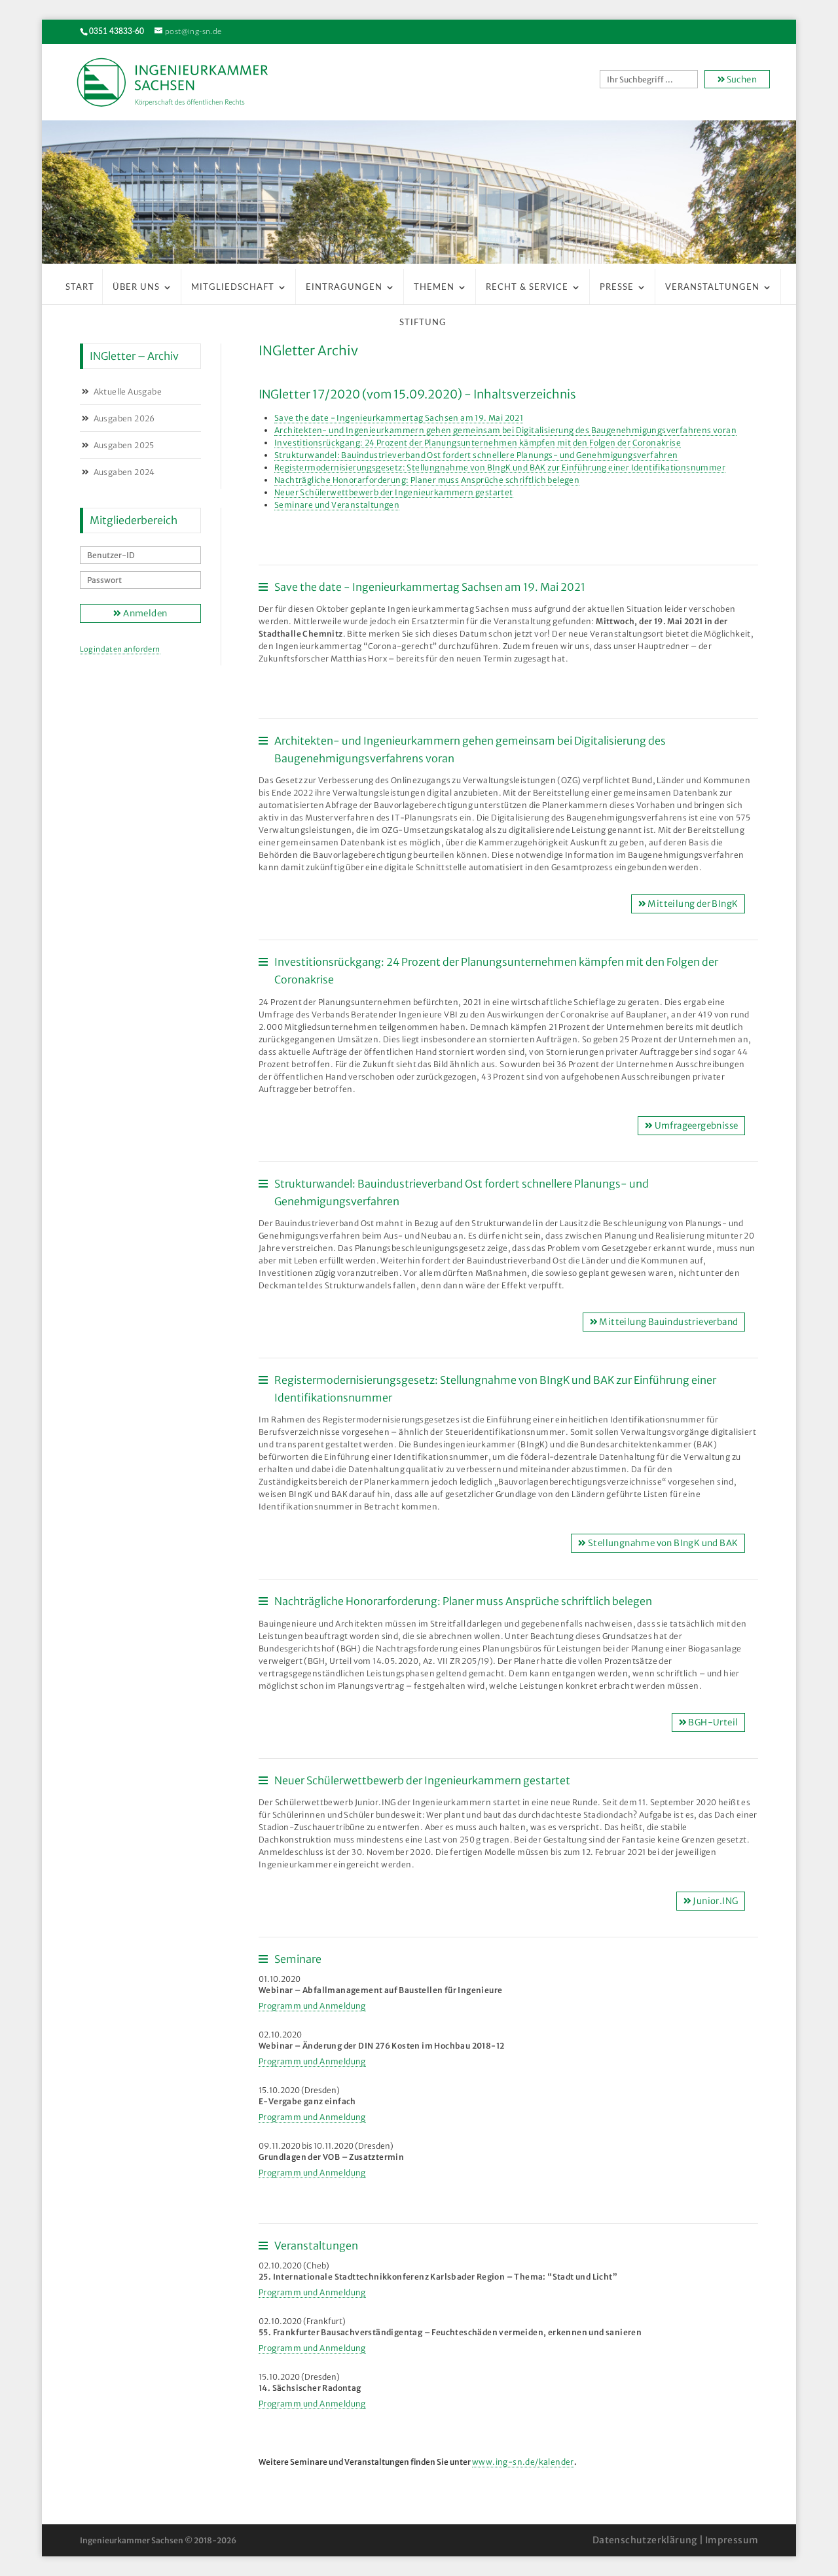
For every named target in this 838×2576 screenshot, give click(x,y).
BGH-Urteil (712, 1722)
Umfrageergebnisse (695, 1126)
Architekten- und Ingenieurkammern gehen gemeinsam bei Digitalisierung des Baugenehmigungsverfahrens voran (505, 430)
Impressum (732, 2540)
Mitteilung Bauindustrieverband (668, 1322)
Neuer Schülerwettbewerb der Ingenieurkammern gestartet (394, 492)
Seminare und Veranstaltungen (337, 505)
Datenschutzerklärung (645, 2540)
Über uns (136, 288)
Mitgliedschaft (233, 288)
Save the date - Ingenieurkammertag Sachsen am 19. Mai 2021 (399, 418)
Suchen (741, 79)
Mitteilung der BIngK (692, 904)
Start (80, 288)
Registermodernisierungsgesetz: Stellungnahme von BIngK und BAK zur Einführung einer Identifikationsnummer (500, 468)
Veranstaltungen (712, 288)
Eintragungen (344, 288)
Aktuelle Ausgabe (128, 392)
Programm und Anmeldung (312, 2006)
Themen (434, 288)
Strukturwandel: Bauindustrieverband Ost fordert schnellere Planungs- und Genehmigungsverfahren (476, 455)
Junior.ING (715, 1901)
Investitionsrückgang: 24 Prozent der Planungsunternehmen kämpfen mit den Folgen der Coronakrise (478, 443)
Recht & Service (527, 288)
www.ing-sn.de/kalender (523, 2462)
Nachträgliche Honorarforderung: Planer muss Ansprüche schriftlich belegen (427, 480)
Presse (617, 288)
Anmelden (145, 613)
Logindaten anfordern (120, 649)
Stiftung (423, 323)
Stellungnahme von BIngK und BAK (663, 1543)
